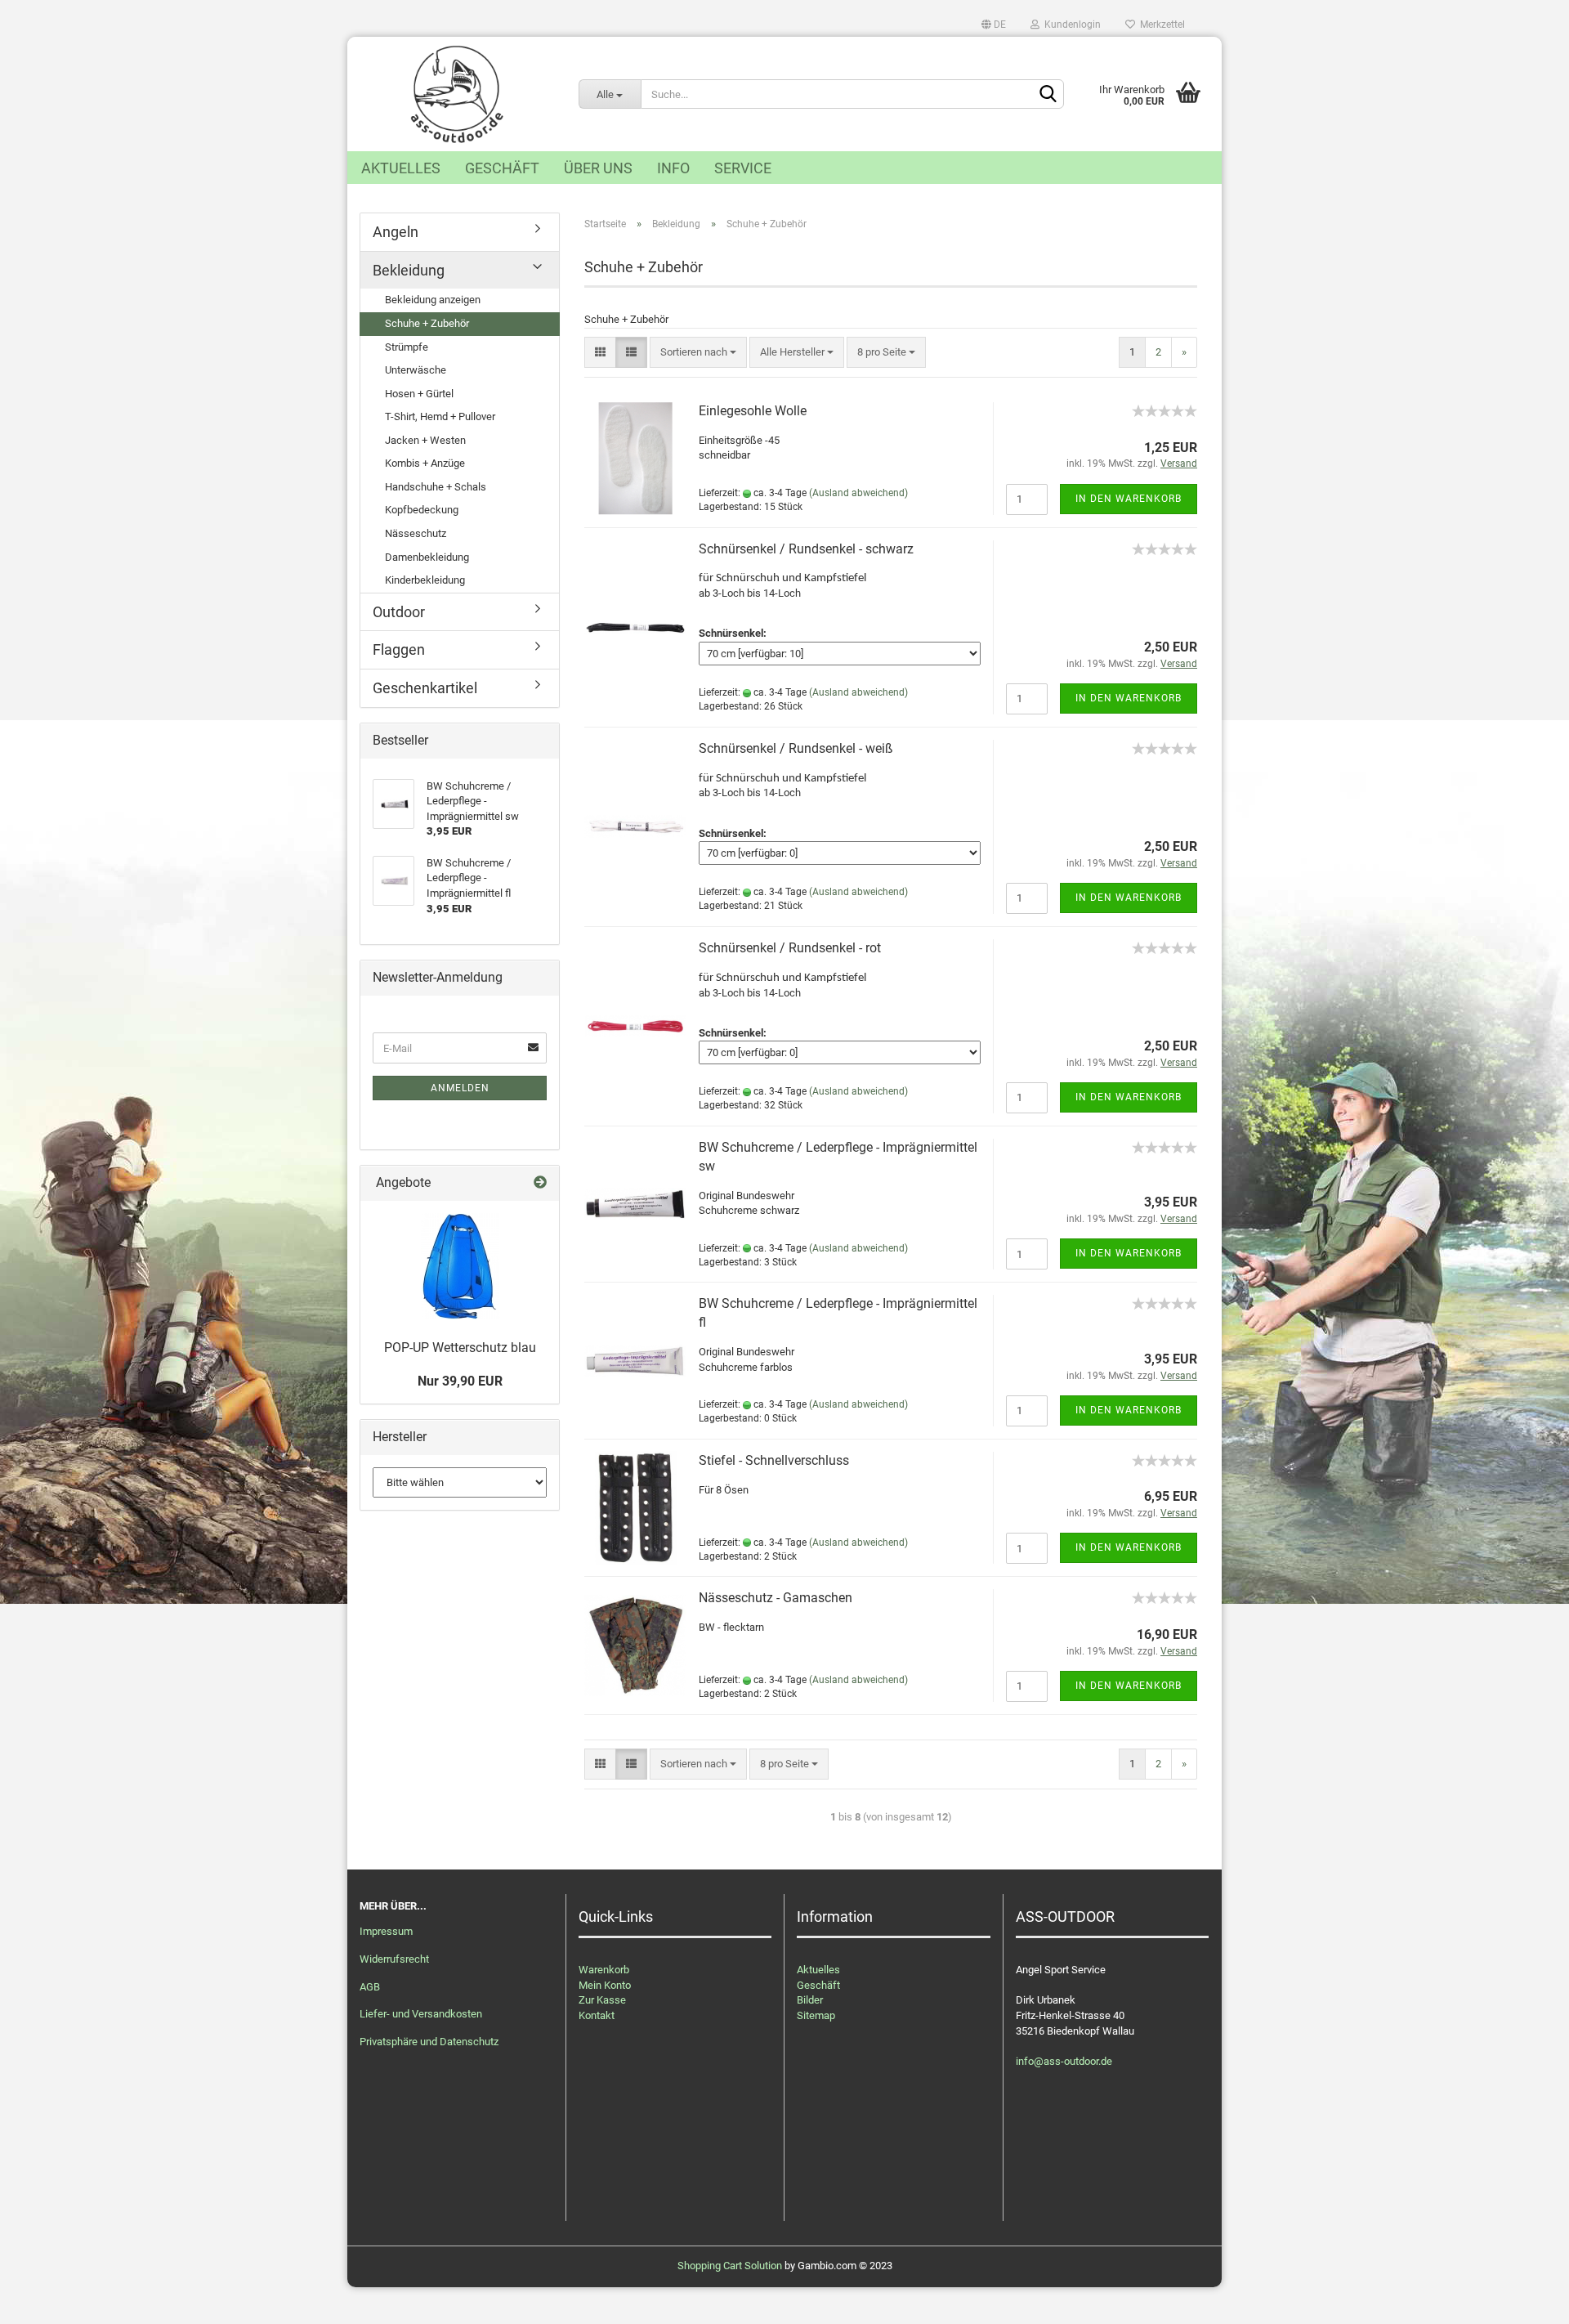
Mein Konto (605, 1985)
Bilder (810, 2000)
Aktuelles (401, 168)
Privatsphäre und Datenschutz (429, 2042)
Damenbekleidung (427, 557)
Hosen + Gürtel (419, 394)
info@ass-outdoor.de (1064, 2061)
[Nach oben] (1524, 2299)
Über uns (598, 168)
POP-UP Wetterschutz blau (460, 1348)
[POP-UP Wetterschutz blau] (460, 1266)
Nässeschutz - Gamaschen (776, 1598)
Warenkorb (604, 1970)
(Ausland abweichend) (858, 493)
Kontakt (597, 2015)
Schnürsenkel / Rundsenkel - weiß (796, 748)
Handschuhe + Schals (436, 487)
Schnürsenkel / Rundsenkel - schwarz (806, 549)
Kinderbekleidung (425, 580)
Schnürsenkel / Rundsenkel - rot (790, 948)
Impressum (386, 1931)
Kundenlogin (1070, 25)
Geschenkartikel (425, 688)
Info (673, 168)
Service (743, 168)
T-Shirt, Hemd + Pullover (440, 416)
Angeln (396, 232)
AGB (370, 1987)
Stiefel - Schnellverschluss (774, 1460)
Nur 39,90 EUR (460, 1381)
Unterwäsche (416, 370)
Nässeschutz (416, 533)
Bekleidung (409, 270)
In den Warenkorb (1129, 499)
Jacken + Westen (425, 440)
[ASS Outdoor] (457, 94)
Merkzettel (1160, 25)
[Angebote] (540, 1183)
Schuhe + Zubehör (427, 323)
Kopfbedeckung (422, 510)
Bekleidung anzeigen (433, 300)
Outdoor (399, 612)
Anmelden (460, 1088)
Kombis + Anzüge (425, 463)
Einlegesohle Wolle (753, 411)
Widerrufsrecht (394, 1959)
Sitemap (816, 2015)
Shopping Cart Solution (730, 2266)
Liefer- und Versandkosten (421, 2014)
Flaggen (399, 649)
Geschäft (502, 168)
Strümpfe (407, 347)
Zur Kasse (602, 2000)
